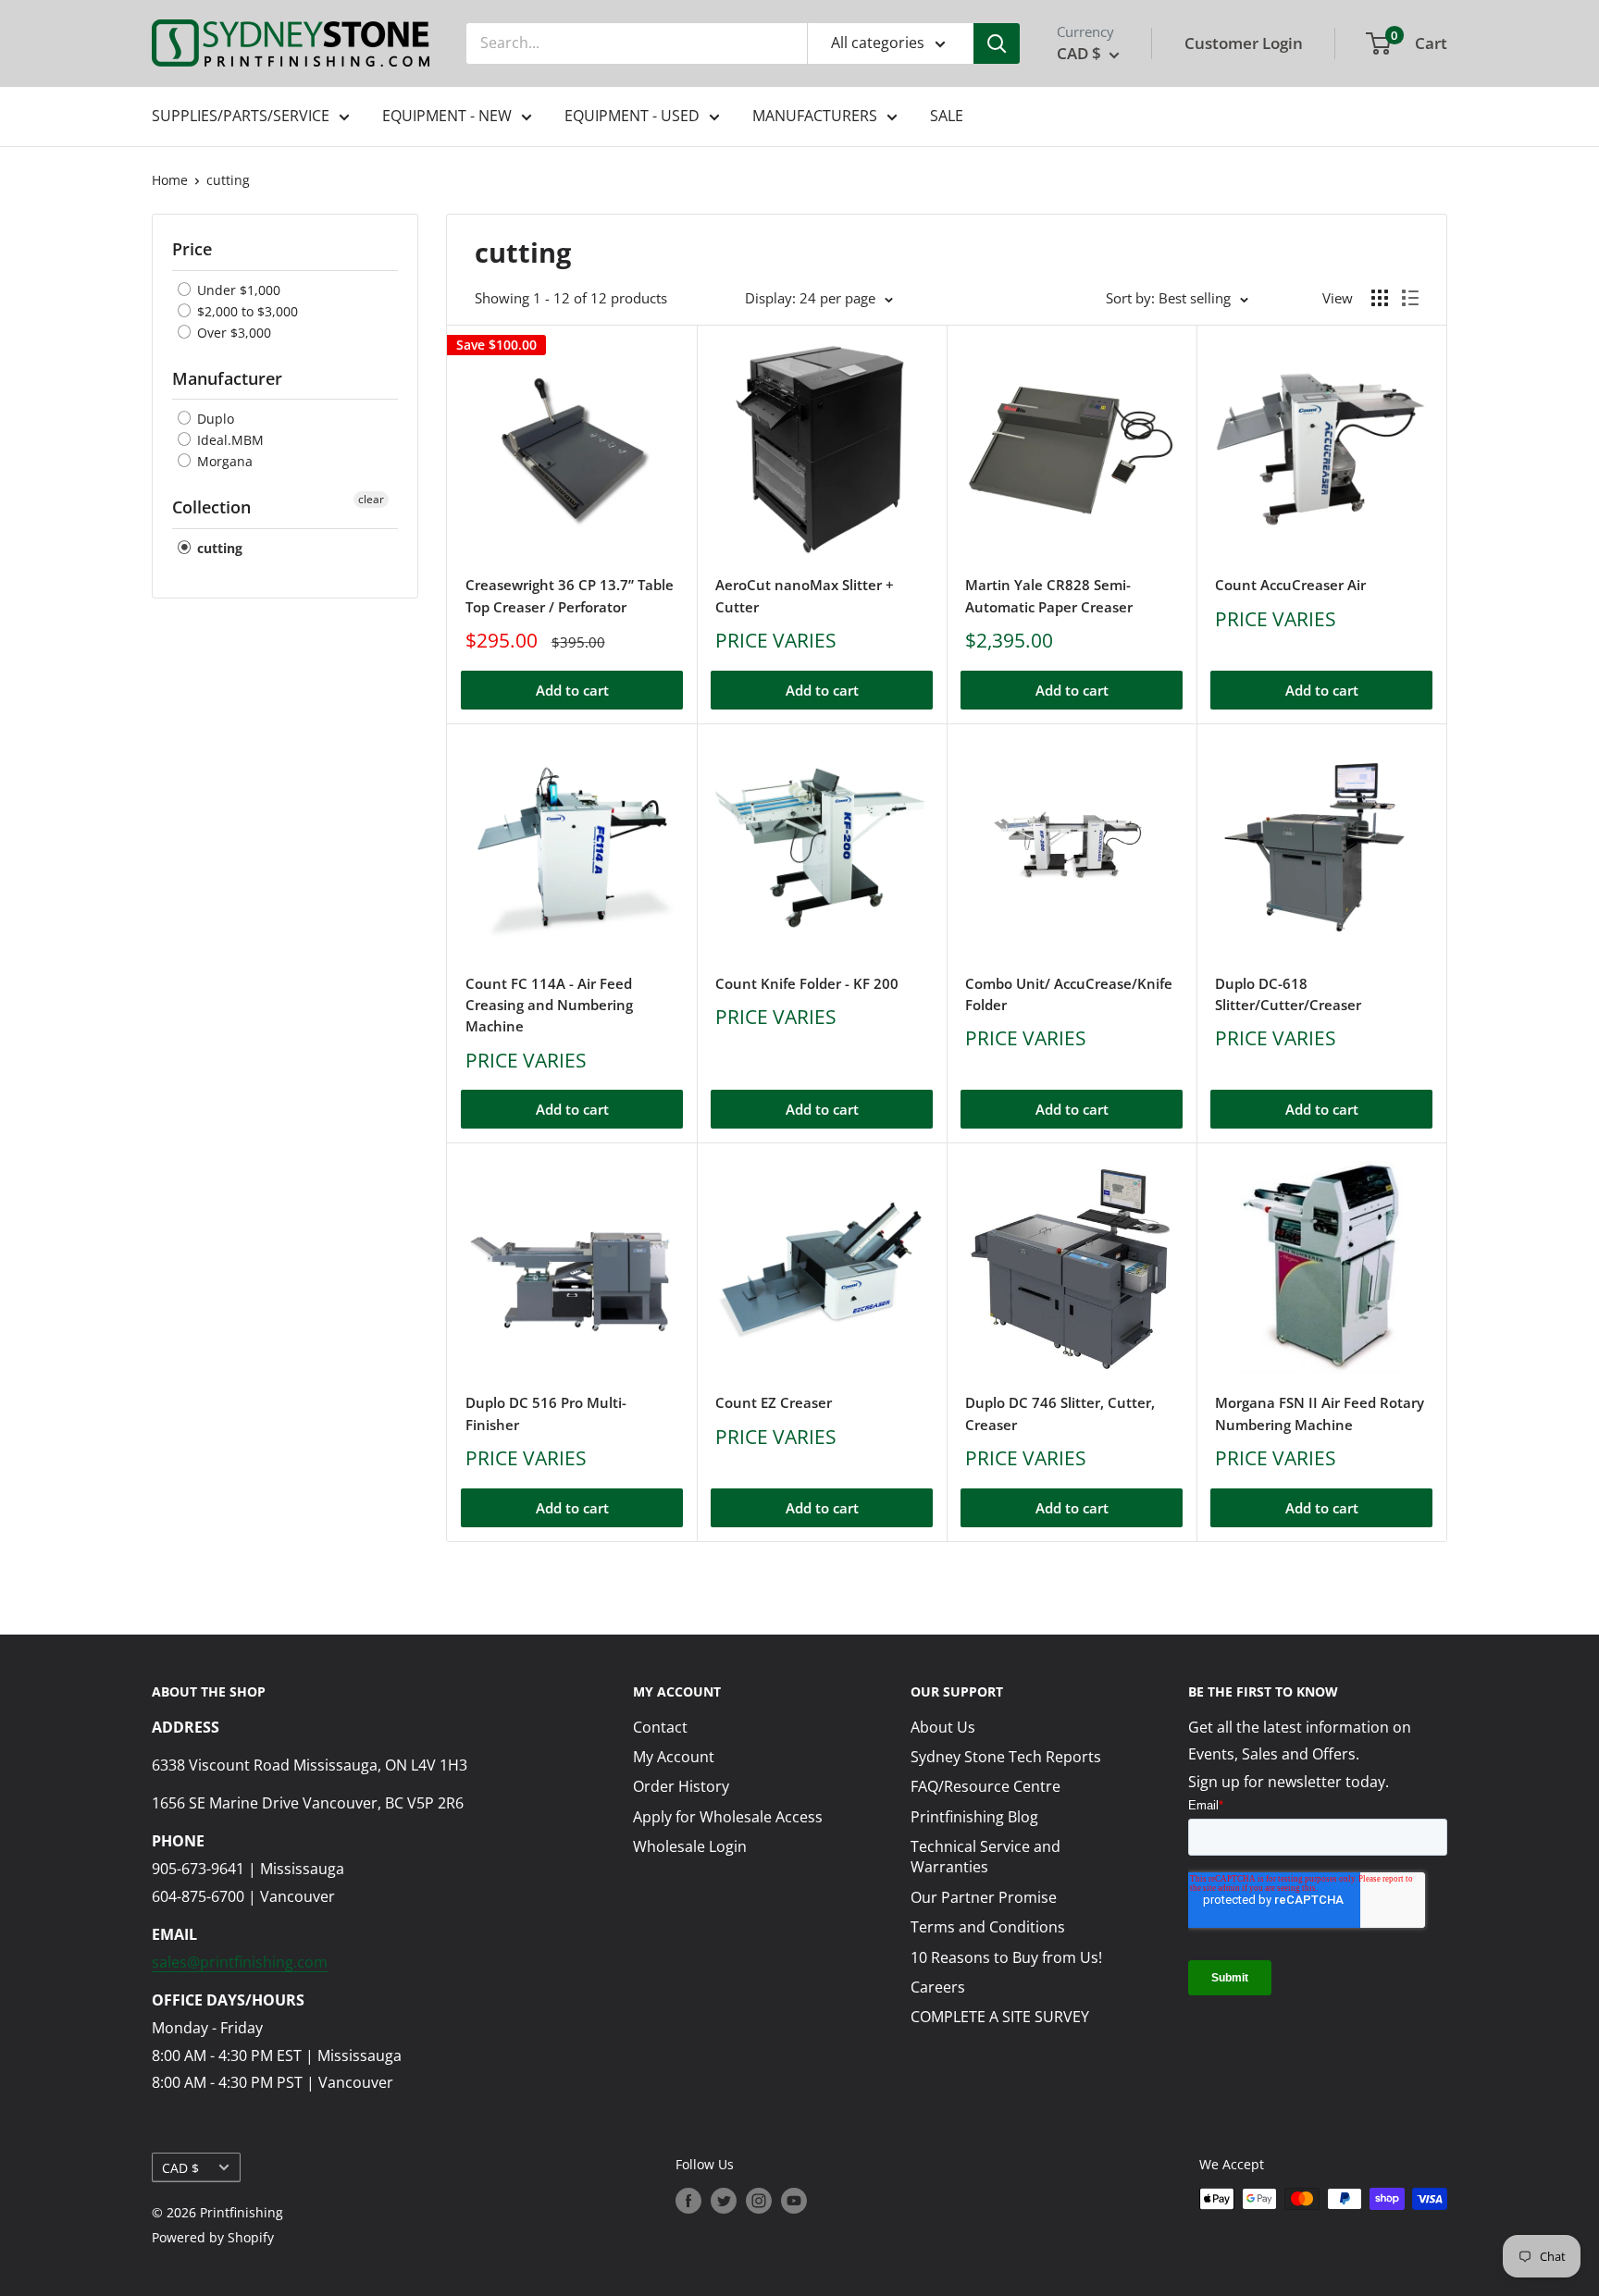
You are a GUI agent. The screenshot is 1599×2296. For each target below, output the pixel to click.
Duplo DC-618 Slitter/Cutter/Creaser (1288, 994)
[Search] (997, 43)
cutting (228, 180)
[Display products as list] (1410, 298)
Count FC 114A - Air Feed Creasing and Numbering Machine (549, 1005)
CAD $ (180, 2168)
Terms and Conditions (988, 1927)
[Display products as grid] (1380, 298)
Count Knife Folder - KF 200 (807, 983)
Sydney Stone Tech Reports (1006, 1757)
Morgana (223, 461)
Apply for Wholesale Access (728, 1817)
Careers (938, 1987)
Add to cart (572, 690)
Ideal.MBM (229, 440)
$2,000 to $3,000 (246, 311)
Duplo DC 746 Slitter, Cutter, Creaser (1060, 1413)
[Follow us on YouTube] (794, 2201)
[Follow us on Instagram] (759, 2201)
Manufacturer (227, 378)
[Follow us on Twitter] (724, 2201)
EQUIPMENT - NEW (447, 116)
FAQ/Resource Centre (985, 1786)
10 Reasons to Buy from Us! (1006, 1957)
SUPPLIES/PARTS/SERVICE (241, 116)
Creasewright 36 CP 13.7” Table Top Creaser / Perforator (570, 595)
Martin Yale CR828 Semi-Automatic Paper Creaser (1049, 595)
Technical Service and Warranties (985, 1857)
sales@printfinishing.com (240, 1962)
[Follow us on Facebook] (688, 2201)
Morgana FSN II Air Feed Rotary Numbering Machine (1320, 1413)
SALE (947, 116)
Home (170, 180)
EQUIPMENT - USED (632, 116)
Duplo (214, 419)
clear (371, 499)
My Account (674, 1757)
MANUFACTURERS (815, 116)
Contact (660, 1727)
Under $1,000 (237, 290)
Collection (211, 507)
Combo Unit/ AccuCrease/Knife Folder (1069, 994)
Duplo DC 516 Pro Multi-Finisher (546, 1413)
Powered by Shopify (213, 2237)
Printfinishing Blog (974, 1817)
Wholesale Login (690, 1846)
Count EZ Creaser (774, 1402)
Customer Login (1244, 43)
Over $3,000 (232, 333)
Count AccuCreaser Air (1290, 585)
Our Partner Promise (984, 1897)
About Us (943, 1727)
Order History (681, 1786)
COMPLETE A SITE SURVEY (1000, 2017)
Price (192, 249)
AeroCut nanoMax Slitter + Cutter (805, 595)
